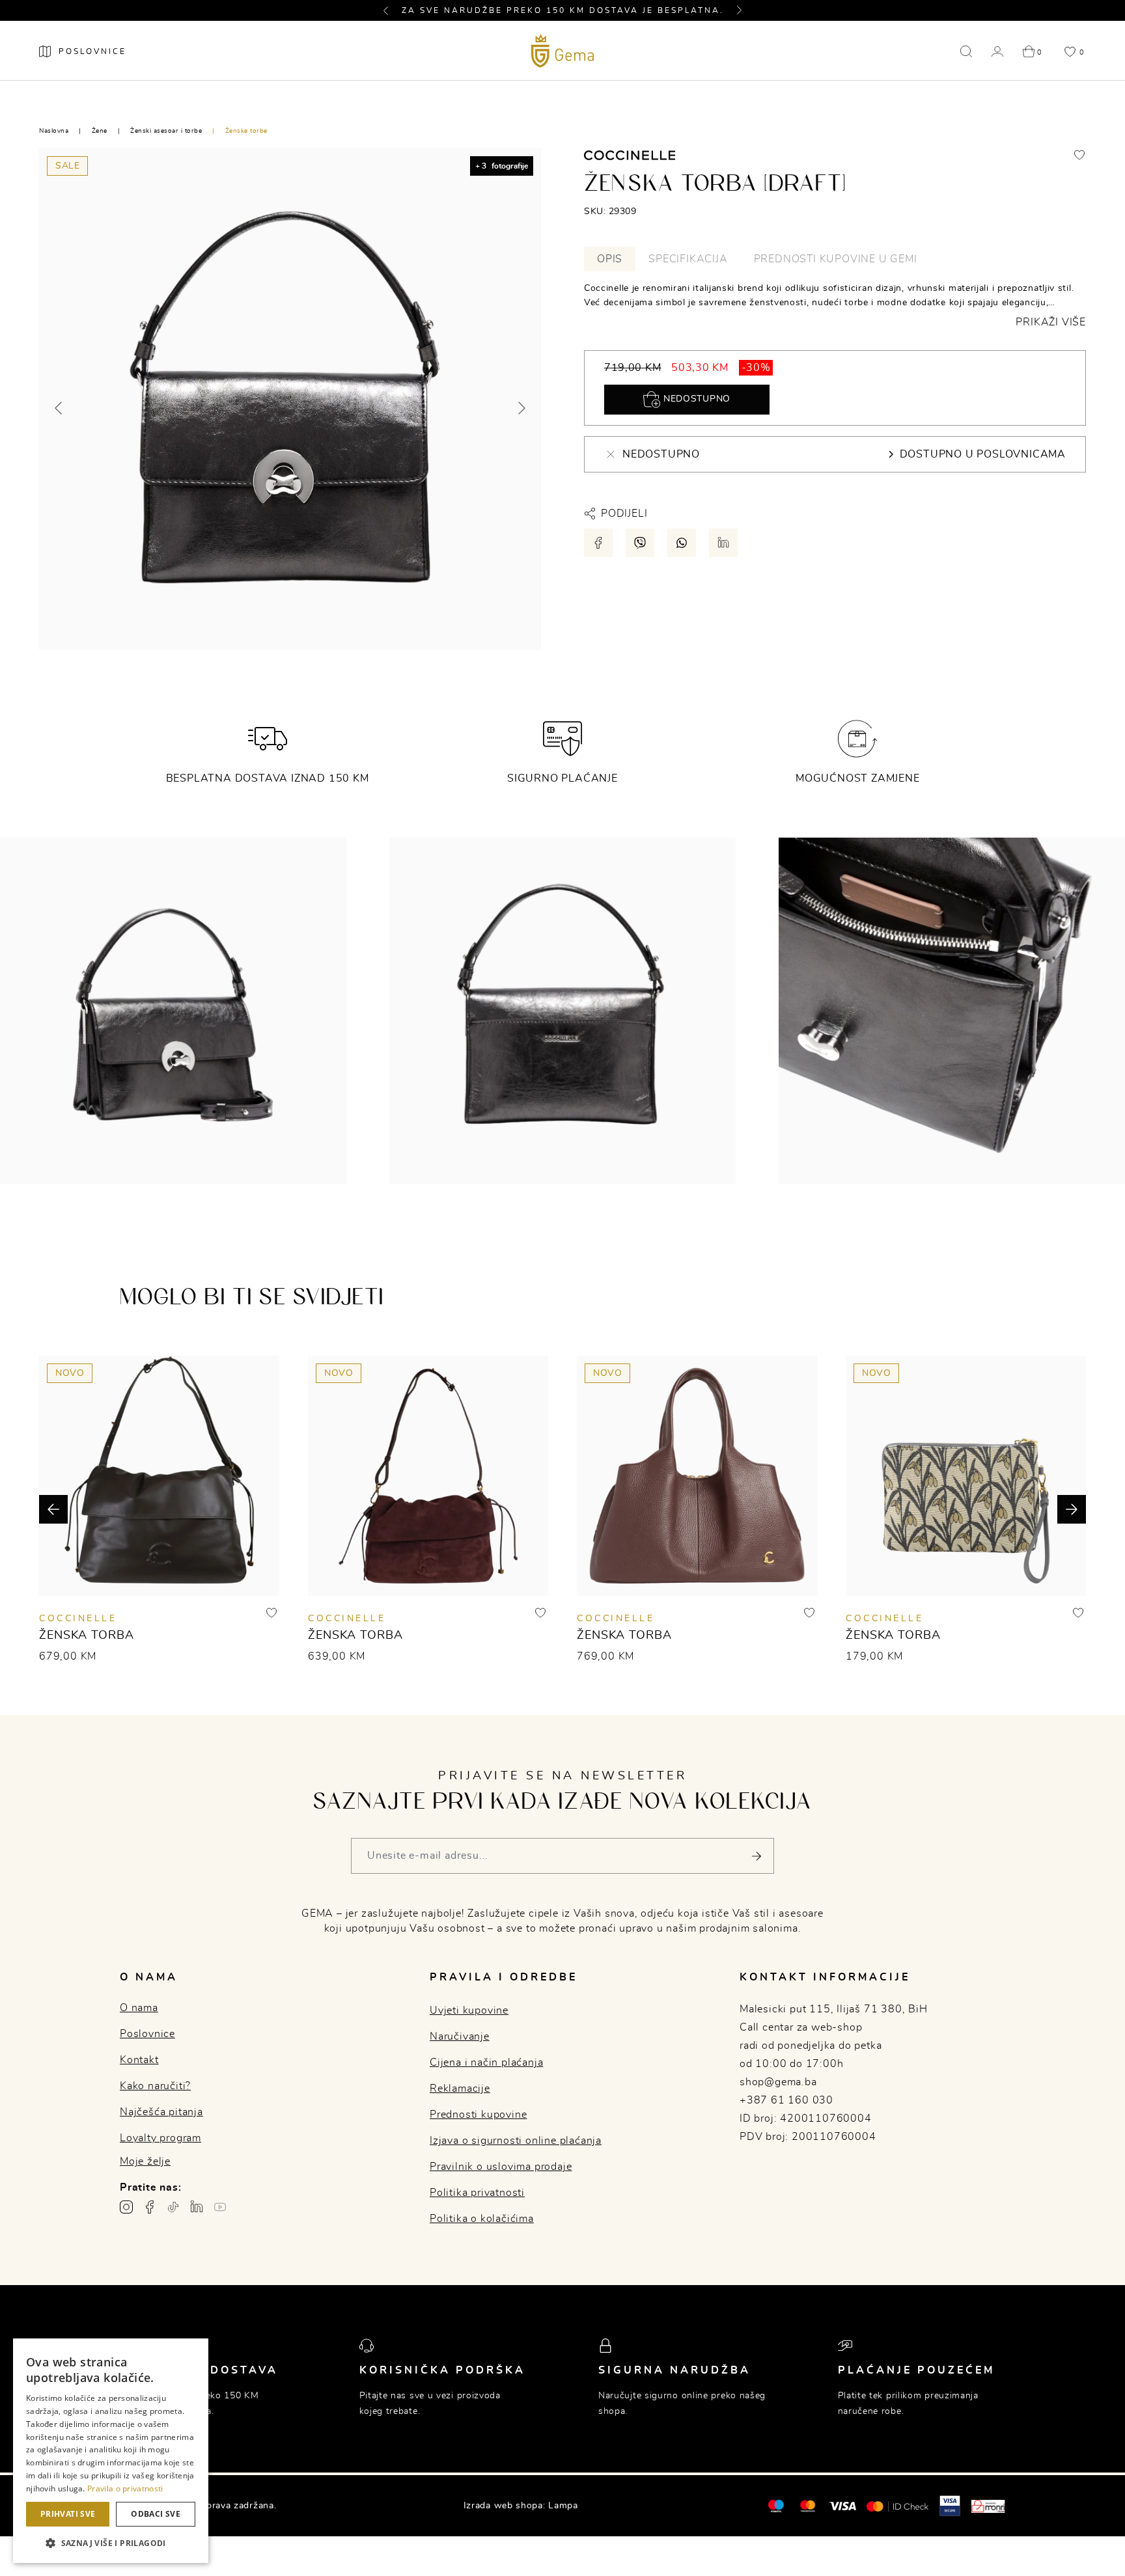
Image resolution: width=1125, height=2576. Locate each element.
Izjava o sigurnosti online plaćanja (516, 2141)
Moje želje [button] (145, 2161)
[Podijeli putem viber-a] (640, 543)
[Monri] (988, 2506)
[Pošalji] (756, 1856)
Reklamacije (460, 2089)
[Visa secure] (950, 2505)
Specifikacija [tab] (688, 259)
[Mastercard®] (776, 2505)
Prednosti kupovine (478, 2115)
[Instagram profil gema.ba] (126, 2207)
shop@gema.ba (778, 2082)
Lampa (563, 2506)
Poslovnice (147, 2034)
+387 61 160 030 (786, 2100)
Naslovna (54, 131)
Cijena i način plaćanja (486, 2062)
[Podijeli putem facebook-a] (598, 543)
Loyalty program (160, 2138)
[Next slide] (521, 408)
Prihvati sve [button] (68, 2514)
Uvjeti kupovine (469, 2010)
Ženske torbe (246, 131)
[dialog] (111, 2451)
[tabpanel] (835, 305)
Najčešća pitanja (161, 2112)
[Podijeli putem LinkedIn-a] (723, 543)
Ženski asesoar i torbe (166, 131)
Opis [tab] (610, 259)
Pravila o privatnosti (125, 2488)
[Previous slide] (59, 408)
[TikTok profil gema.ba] (173, 2207)
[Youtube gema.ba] (220, 2207)
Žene (100, 131)
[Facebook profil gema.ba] (150, 2207)
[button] (391, 10)
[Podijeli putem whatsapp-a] (682, 543)
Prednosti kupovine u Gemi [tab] (836, 259)
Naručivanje (460, 2036)
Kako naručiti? (155, 2086)
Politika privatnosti (477, 2193)
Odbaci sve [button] (156, 2514)
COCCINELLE (78, 1619)
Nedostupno (695, 399)
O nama (139, 2008)
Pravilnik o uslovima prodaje (501, 2167)
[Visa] (842, 2506)
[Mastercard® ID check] (897, 2506)
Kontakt (139, 2060)
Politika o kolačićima (482, 2219)
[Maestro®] (808, 2506)
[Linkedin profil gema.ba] (197, 2207)
